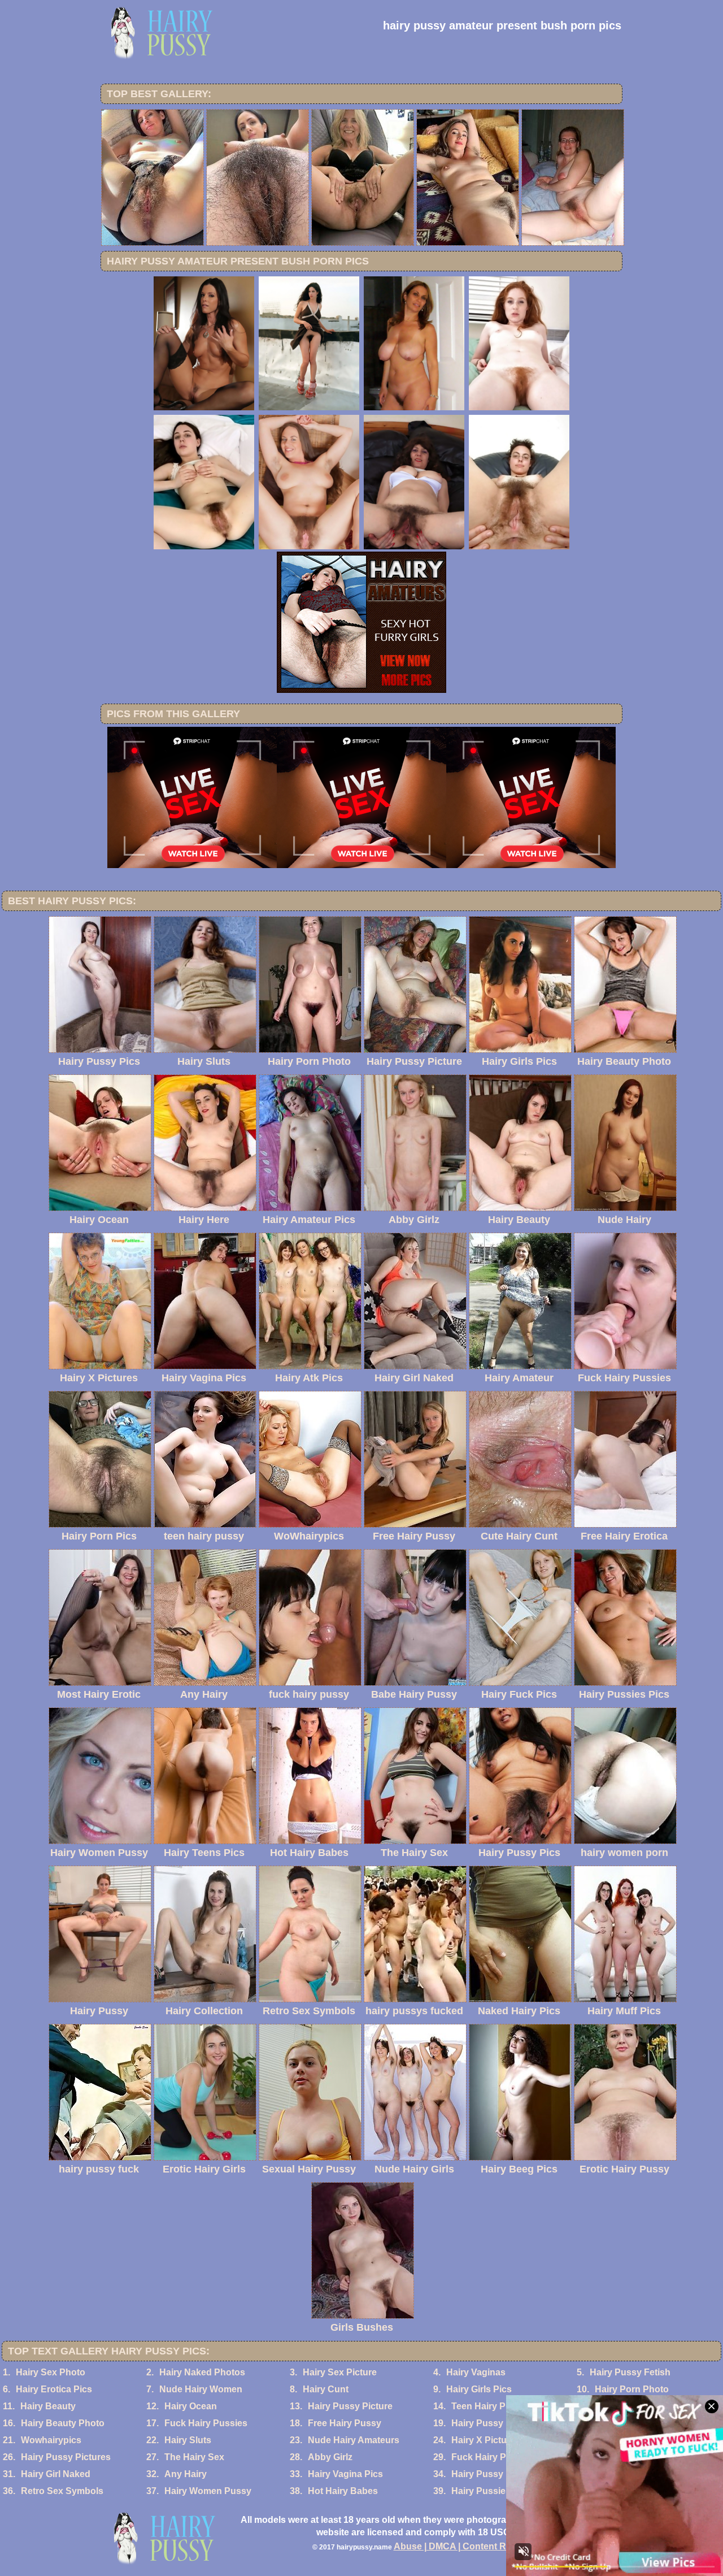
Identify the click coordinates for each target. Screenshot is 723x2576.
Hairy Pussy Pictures (66, 2457)
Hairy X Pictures (486, 2440)
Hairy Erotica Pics (54, 2389)
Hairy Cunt (326, 2389)
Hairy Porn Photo (632, 2389)
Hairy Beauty (48, 2406)
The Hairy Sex (194, 2457)
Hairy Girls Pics (479, 2389)
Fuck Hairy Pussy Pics (500, 2457)
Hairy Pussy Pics (488, 2423)
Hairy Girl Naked (56, 2474)
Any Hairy (186, 2474)
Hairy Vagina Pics (345, 2474)
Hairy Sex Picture (340, 2372)
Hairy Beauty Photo (63, 2423)
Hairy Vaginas (476, 2372)
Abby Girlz (330, 2457)
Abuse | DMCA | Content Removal (465, 2546)
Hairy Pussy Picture (350, 2406)
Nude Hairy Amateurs (354, 2440)
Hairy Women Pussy (208, 2491)
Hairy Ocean (191, 2406)
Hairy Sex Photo (51, 2372)
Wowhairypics (51, 2440)
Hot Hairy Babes (343, 2491)
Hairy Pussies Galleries (501, 2491)
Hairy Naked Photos (202, 2372)
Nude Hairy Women (201, 2389)
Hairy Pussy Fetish (630, 2372)
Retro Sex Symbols (62, 2491)
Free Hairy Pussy (345, 2423)
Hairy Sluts (188, 2440)
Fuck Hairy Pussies (206, 2423)
